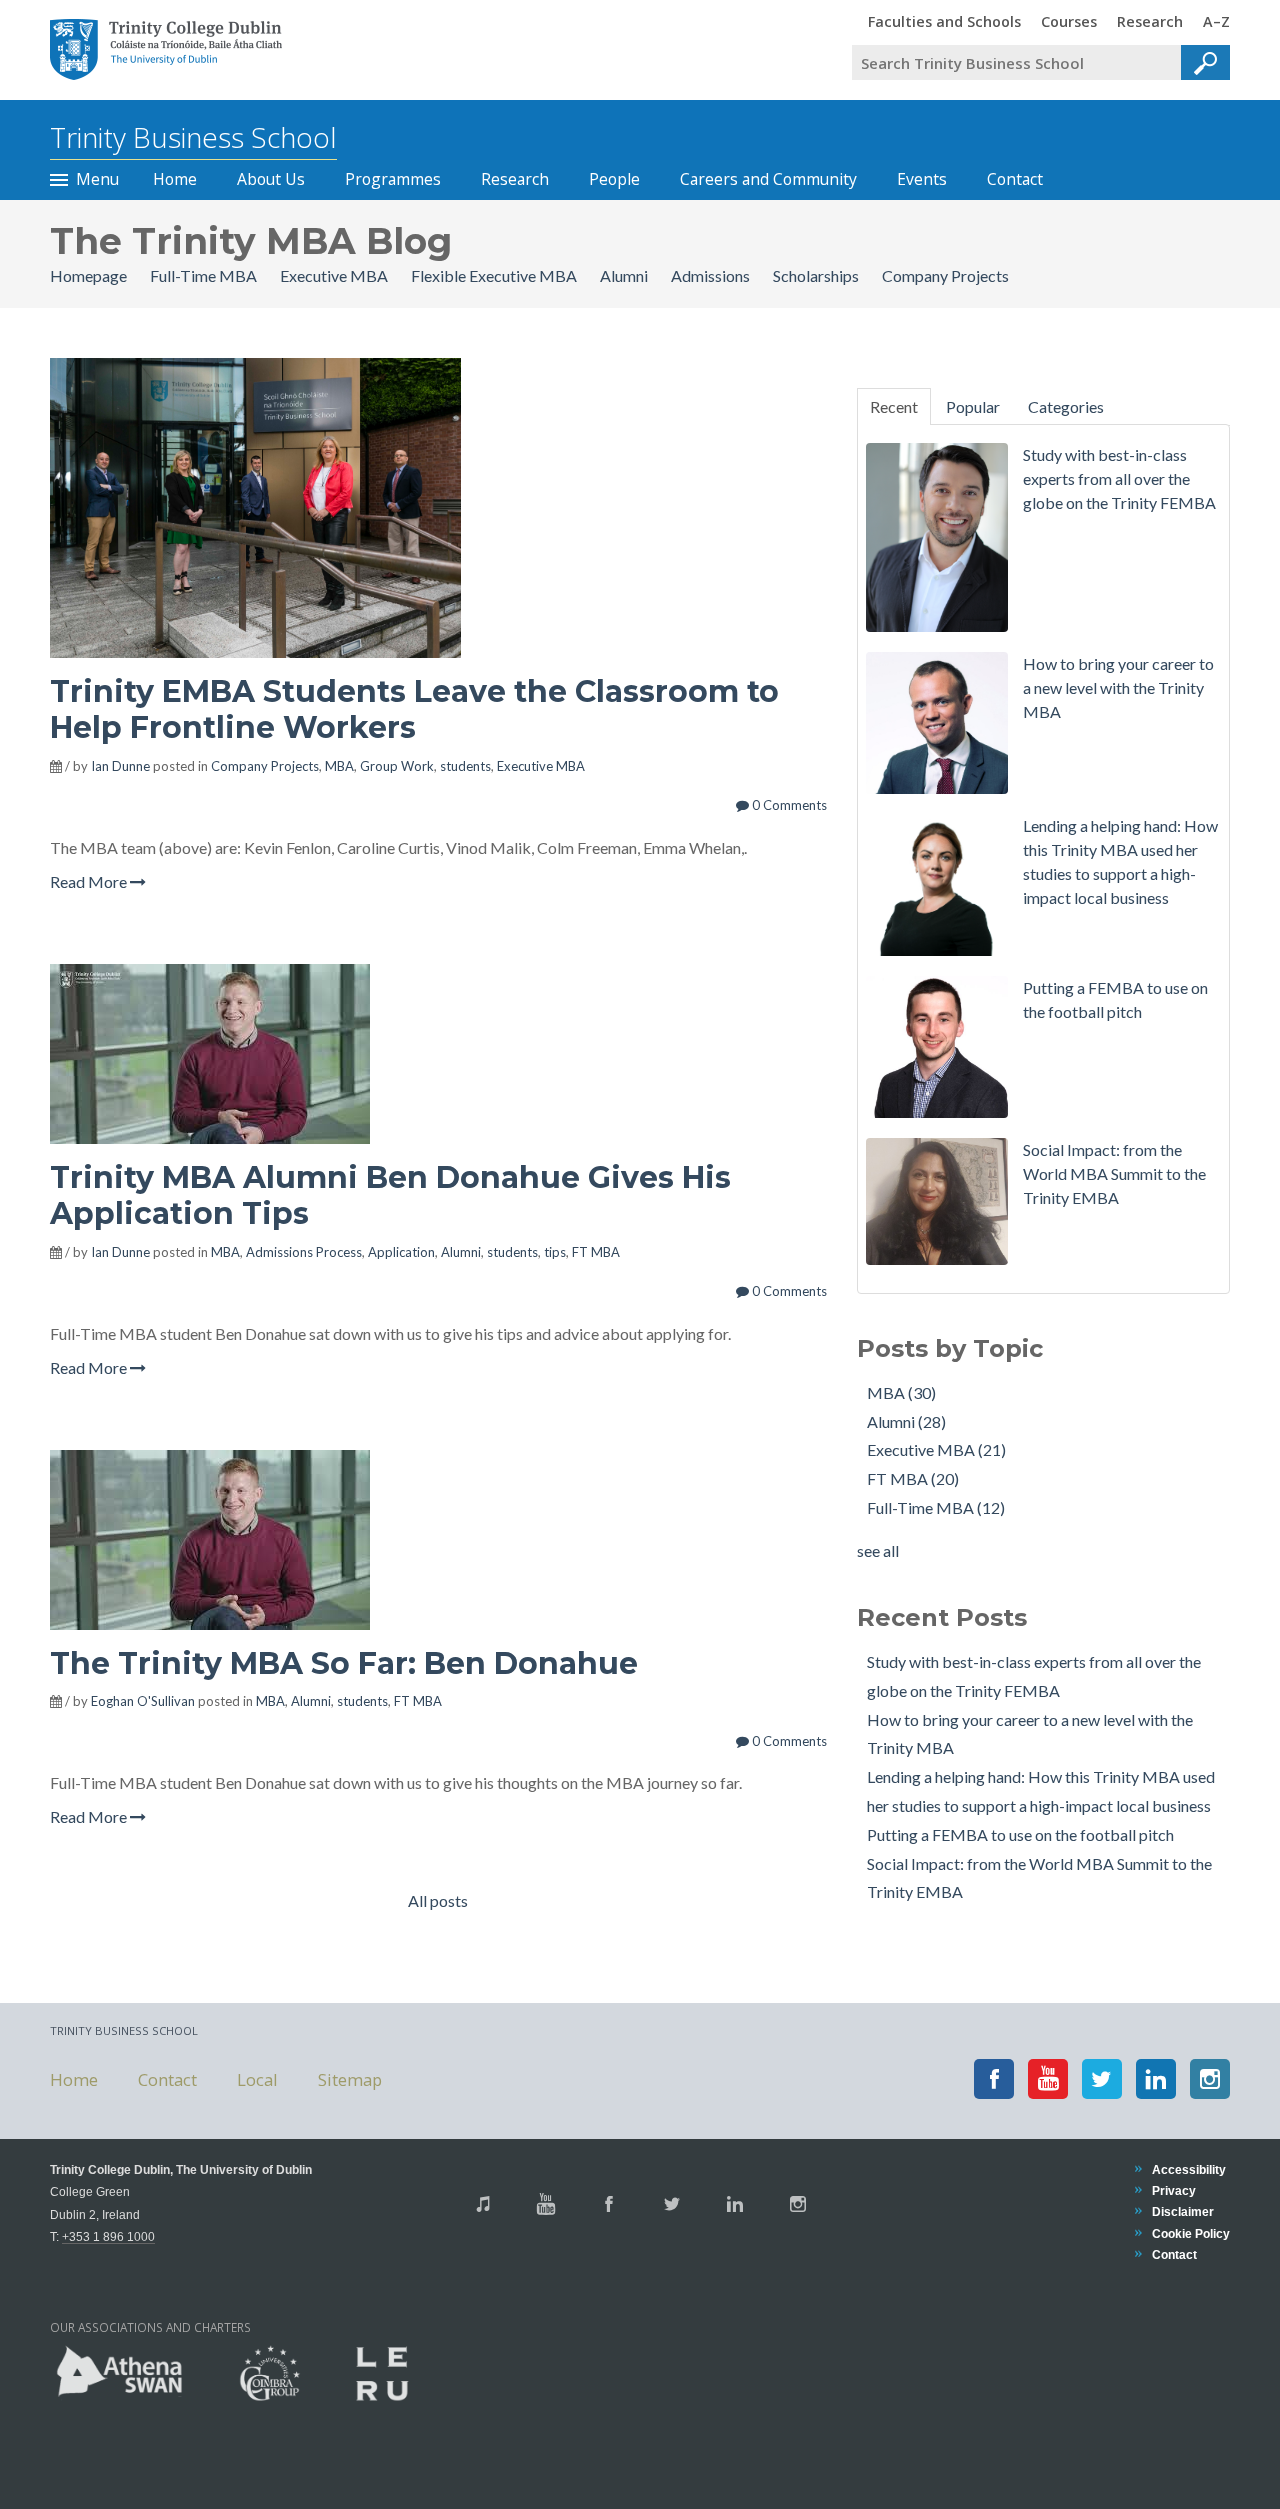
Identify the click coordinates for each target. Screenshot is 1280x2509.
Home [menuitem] (175, 179)
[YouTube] (1048, 2079)
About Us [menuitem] (271, 179)
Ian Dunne (120, 766)
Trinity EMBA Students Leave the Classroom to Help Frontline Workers (414, 709)
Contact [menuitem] (1015, 179)
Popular (973, 406)
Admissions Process (304, 1252)
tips (555, 1252)
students (465, 766)
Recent (894, 406)
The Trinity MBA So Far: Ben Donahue (344, 1663)
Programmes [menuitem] (393, 179)
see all (878, 1550)
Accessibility (1189, 2169)
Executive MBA (335, 275)
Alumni (625, 275)
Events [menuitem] (922, 179)
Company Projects (945, 275)
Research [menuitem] (1150, 21)
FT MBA (596, 1252)
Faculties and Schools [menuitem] (944, 21)
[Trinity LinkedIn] (735, 2204)
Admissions (712, 275)
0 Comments (788, 805)
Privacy (1174, 2190)
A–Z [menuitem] (1216, 21)
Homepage (90, 275)
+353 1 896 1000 (108, 2236)
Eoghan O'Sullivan (143, 1701)
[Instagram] (1210, 2079)
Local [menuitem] (257, 2078)
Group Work (397, 766)
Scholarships (817, 275)
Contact (1174, 2254)
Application (401, 1252)
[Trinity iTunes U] (483, 2204)
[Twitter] (1102, 2079)
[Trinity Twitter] (672, 2204)
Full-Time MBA (205, 275)
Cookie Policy (1191, 2233)
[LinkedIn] (1156, 2079)
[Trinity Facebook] (609, 2204)
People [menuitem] (614, 179)
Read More (90, 881)
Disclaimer (1183, 2211)
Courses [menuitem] (1069, 21)
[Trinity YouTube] (546, 2204)
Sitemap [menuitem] (350, 2078)
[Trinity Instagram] (798, 2204)
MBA (339, 766)
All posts (438, 1900)
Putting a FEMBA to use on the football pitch (1020, 1834)
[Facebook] (994, 2079)
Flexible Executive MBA (495, 275)
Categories (1066, 406)
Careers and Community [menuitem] (768, 179)
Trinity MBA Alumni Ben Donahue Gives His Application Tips (390, 1195)
